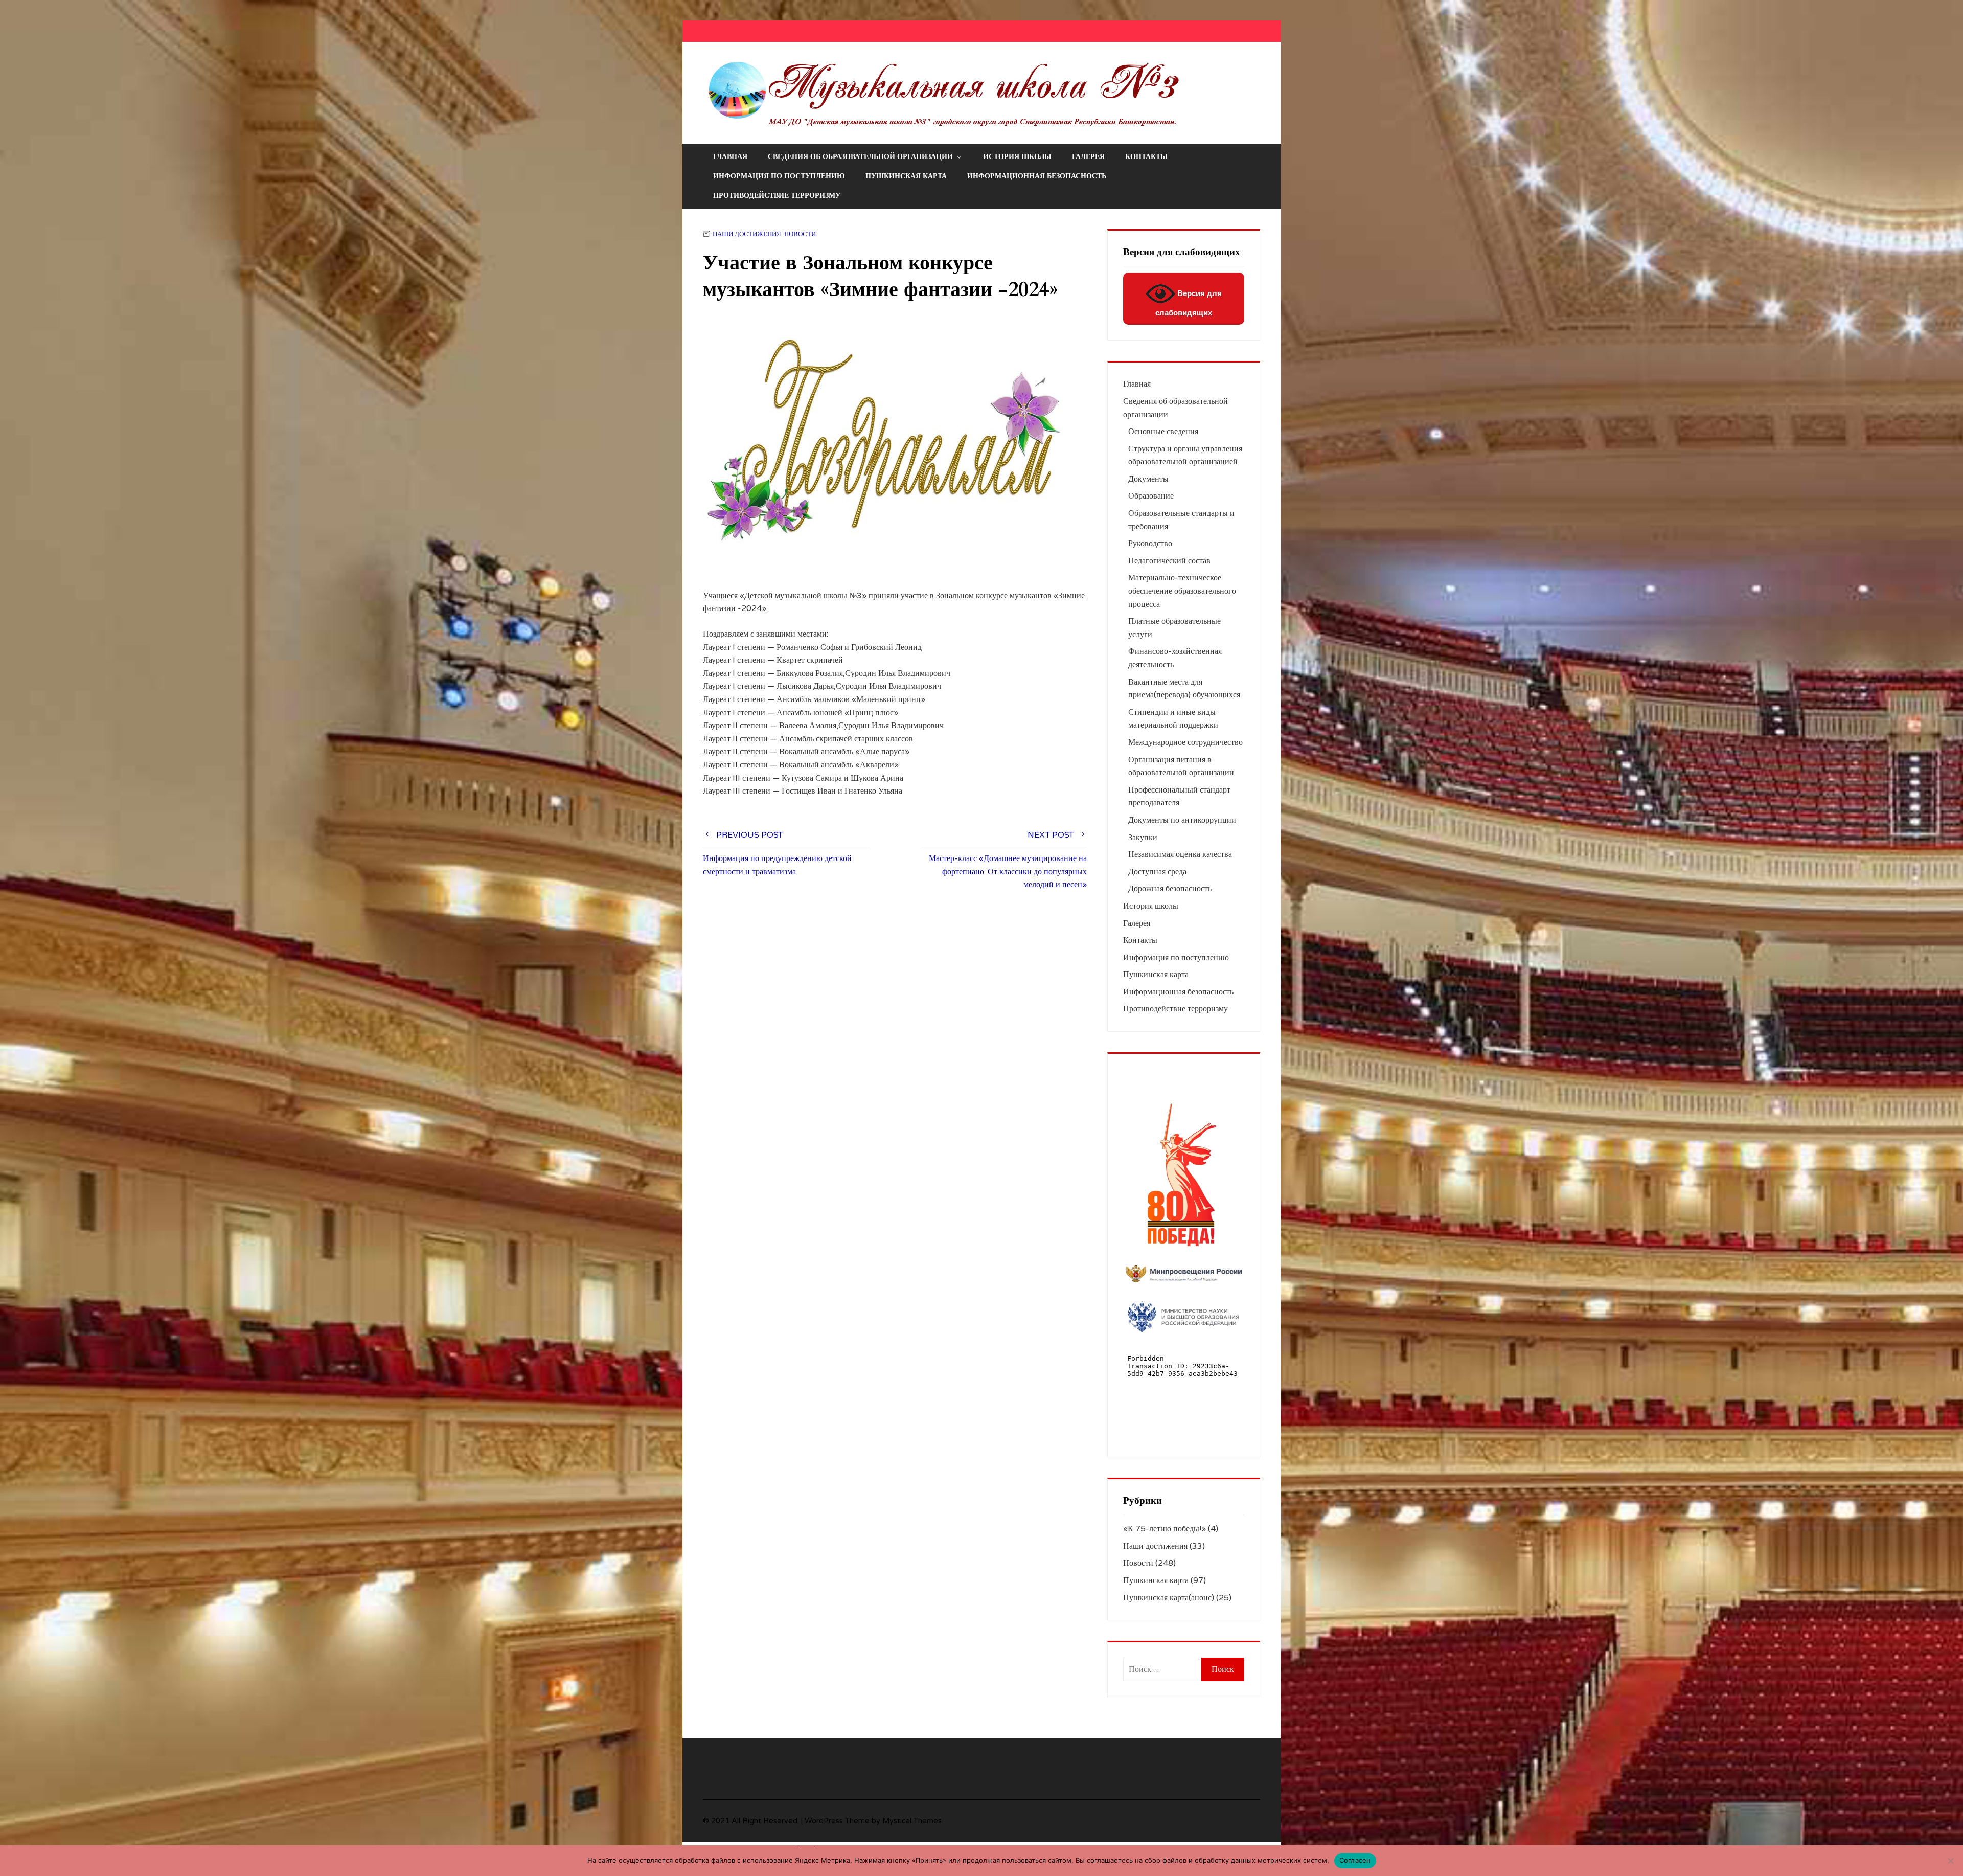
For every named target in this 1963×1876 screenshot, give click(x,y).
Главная (730, 157)
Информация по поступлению (779, 176)
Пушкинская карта (906, 176)
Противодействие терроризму (777, 196)
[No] (1950, 1861)
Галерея (1088, 157)
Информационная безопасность (1037, 176)
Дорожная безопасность (1170, 889)
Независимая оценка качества (1180, 854)
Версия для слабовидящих (1189, 303)
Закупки (1143, 838)
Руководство (1150, 544)
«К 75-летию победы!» (1165, 1529)
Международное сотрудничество (1185, 742)
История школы (1017, 157)
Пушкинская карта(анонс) (1169, 1598)
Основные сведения (1163, 432)
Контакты (1146, 157)
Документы (1148, 479)
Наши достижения (747, 234)
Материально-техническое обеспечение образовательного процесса (1182, 591)
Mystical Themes (912, 1821)
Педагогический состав (1169, 561)
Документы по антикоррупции (1182, 820)
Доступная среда (1157, 872)
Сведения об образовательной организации (860, 157)
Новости (800, 234)
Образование (1151, 496)
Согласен (1355, 1860)
